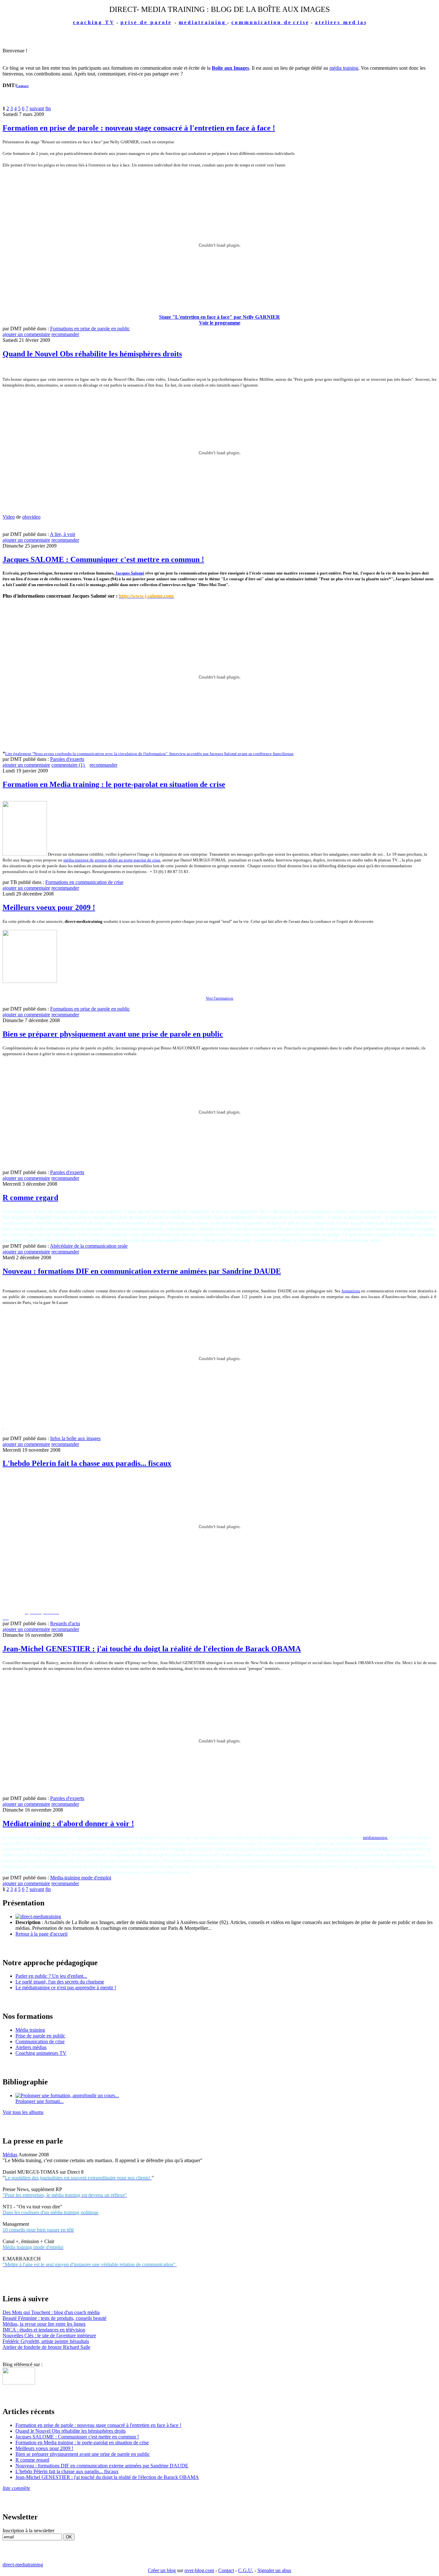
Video (9, 517)
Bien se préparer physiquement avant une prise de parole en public (113, 1034)
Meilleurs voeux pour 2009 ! (49, 907)
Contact (22, 86)
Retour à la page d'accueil (41, 1934)
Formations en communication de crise (84, 882)
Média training (30, 2030)
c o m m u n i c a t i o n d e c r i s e (270, 22)
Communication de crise (40, 2041)
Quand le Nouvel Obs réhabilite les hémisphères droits (92, 354)
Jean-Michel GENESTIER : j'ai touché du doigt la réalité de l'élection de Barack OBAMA (152, 1649)
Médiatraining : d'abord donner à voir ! (68, 1823)
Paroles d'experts (67, 759)
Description (29, 1922)
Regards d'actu (65, 1623)
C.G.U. (246, 2570)
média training (344, 68)
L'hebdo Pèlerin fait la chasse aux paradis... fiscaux (87, 1463)
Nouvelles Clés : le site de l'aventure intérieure (49, 2335)
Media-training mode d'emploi (81, 1878)
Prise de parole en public (40, 2036)
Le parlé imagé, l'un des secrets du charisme (60, 1982)
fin (48, 108)
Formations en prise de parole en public (90, 329)
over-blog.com (199, 2570)
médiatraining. (376, 1837)
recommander (65, 334)
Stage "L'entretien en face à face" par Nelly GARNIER (219, 317)
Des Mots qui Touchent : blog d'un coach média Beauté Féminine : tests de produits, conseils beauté (54, 2315)
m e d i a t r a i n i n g (203, 22)
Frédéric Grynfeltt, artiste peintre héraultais (46, 2341)
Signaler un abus (274, 2570)
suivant (37, 108)
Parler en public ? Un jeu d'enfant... (51, 1976)
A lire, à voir (63, 534)
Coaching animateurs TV (41, 2053)
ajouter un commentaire (26, 334)
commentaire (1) (69, 765)
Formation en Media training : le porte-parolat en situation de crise (114, 784)
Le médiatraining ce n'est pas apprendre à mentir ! (66, 1988)
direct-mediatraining (23, 2565)
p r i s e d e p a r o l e (146, 22)
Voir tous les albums (23, 2112)
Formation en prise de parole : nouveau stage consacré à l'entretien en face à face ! (139, 128)
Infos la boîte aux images (75, 1438)
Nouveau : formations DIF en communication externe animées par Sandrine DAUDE (142, 1271)
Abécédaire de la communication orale (89, 1246)
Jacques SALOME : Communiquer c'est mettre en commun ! (103, 559)
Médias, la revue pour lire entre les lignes (44, 2324)
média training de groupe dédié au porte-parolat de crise (112, 860)
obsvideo (31, 517)
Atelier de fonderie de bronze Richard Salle (46, 2347)
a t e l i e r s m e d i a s (340, 22)
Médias (10, 2155)
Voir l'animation (219, 998)
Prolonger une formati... (40, 2101)
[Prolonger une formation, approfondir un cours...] (67, 2095)
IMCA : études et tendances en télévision (44, 2330)
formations (351, 1291)
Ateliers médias (31, 2047)
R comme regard (30, 1198)
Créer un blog (162, 2570)
